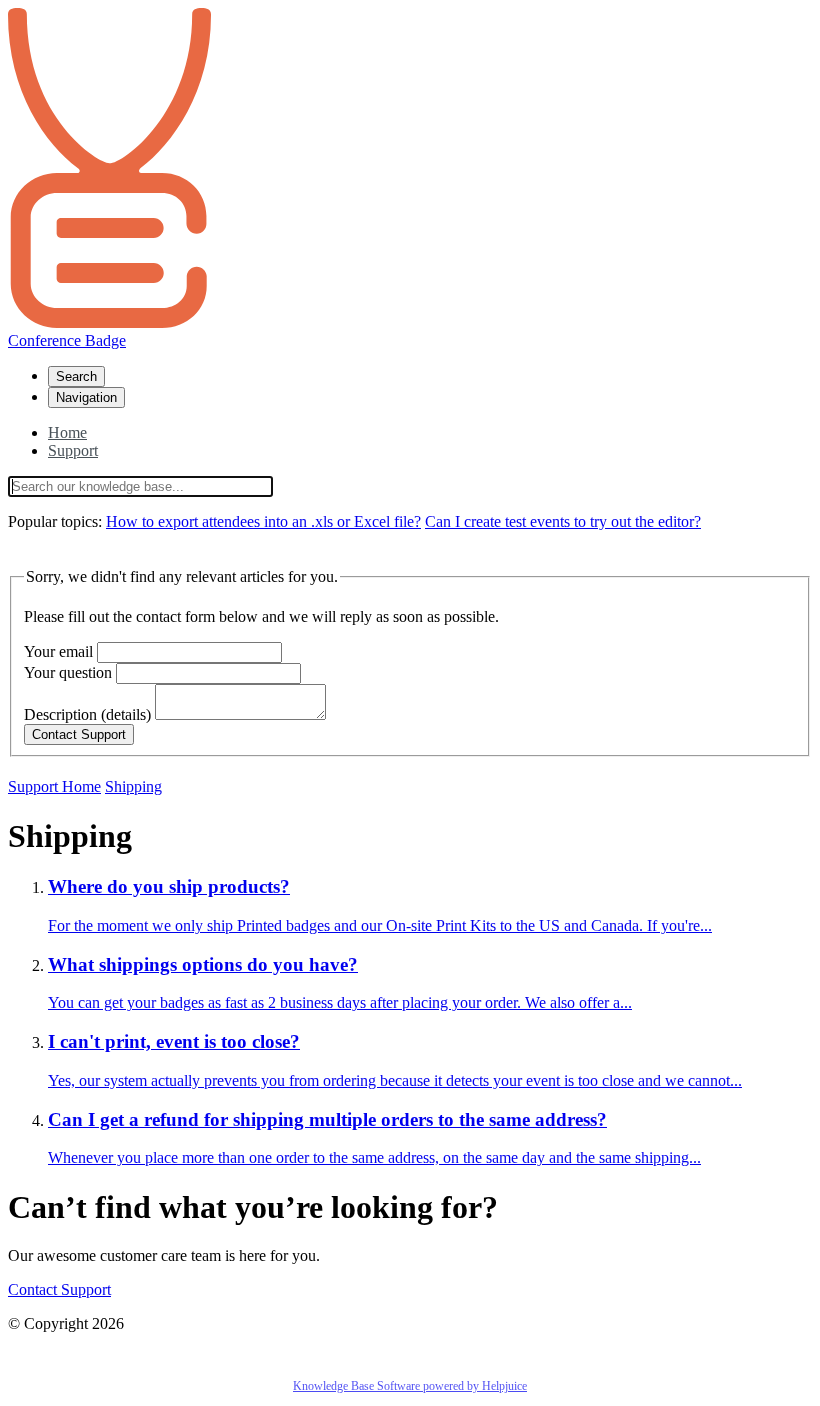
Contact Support (59, 1289)
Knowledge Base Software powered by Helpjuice (410, 1386)
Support (73, 450)
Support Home (54, 786)
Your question (68, 672)
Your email (58, 651)
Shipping (133, 786)
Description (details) (87, 714)
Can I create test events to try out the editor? (563, 521)
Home (67, 432)
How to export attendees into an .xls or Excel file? (263, 521)
